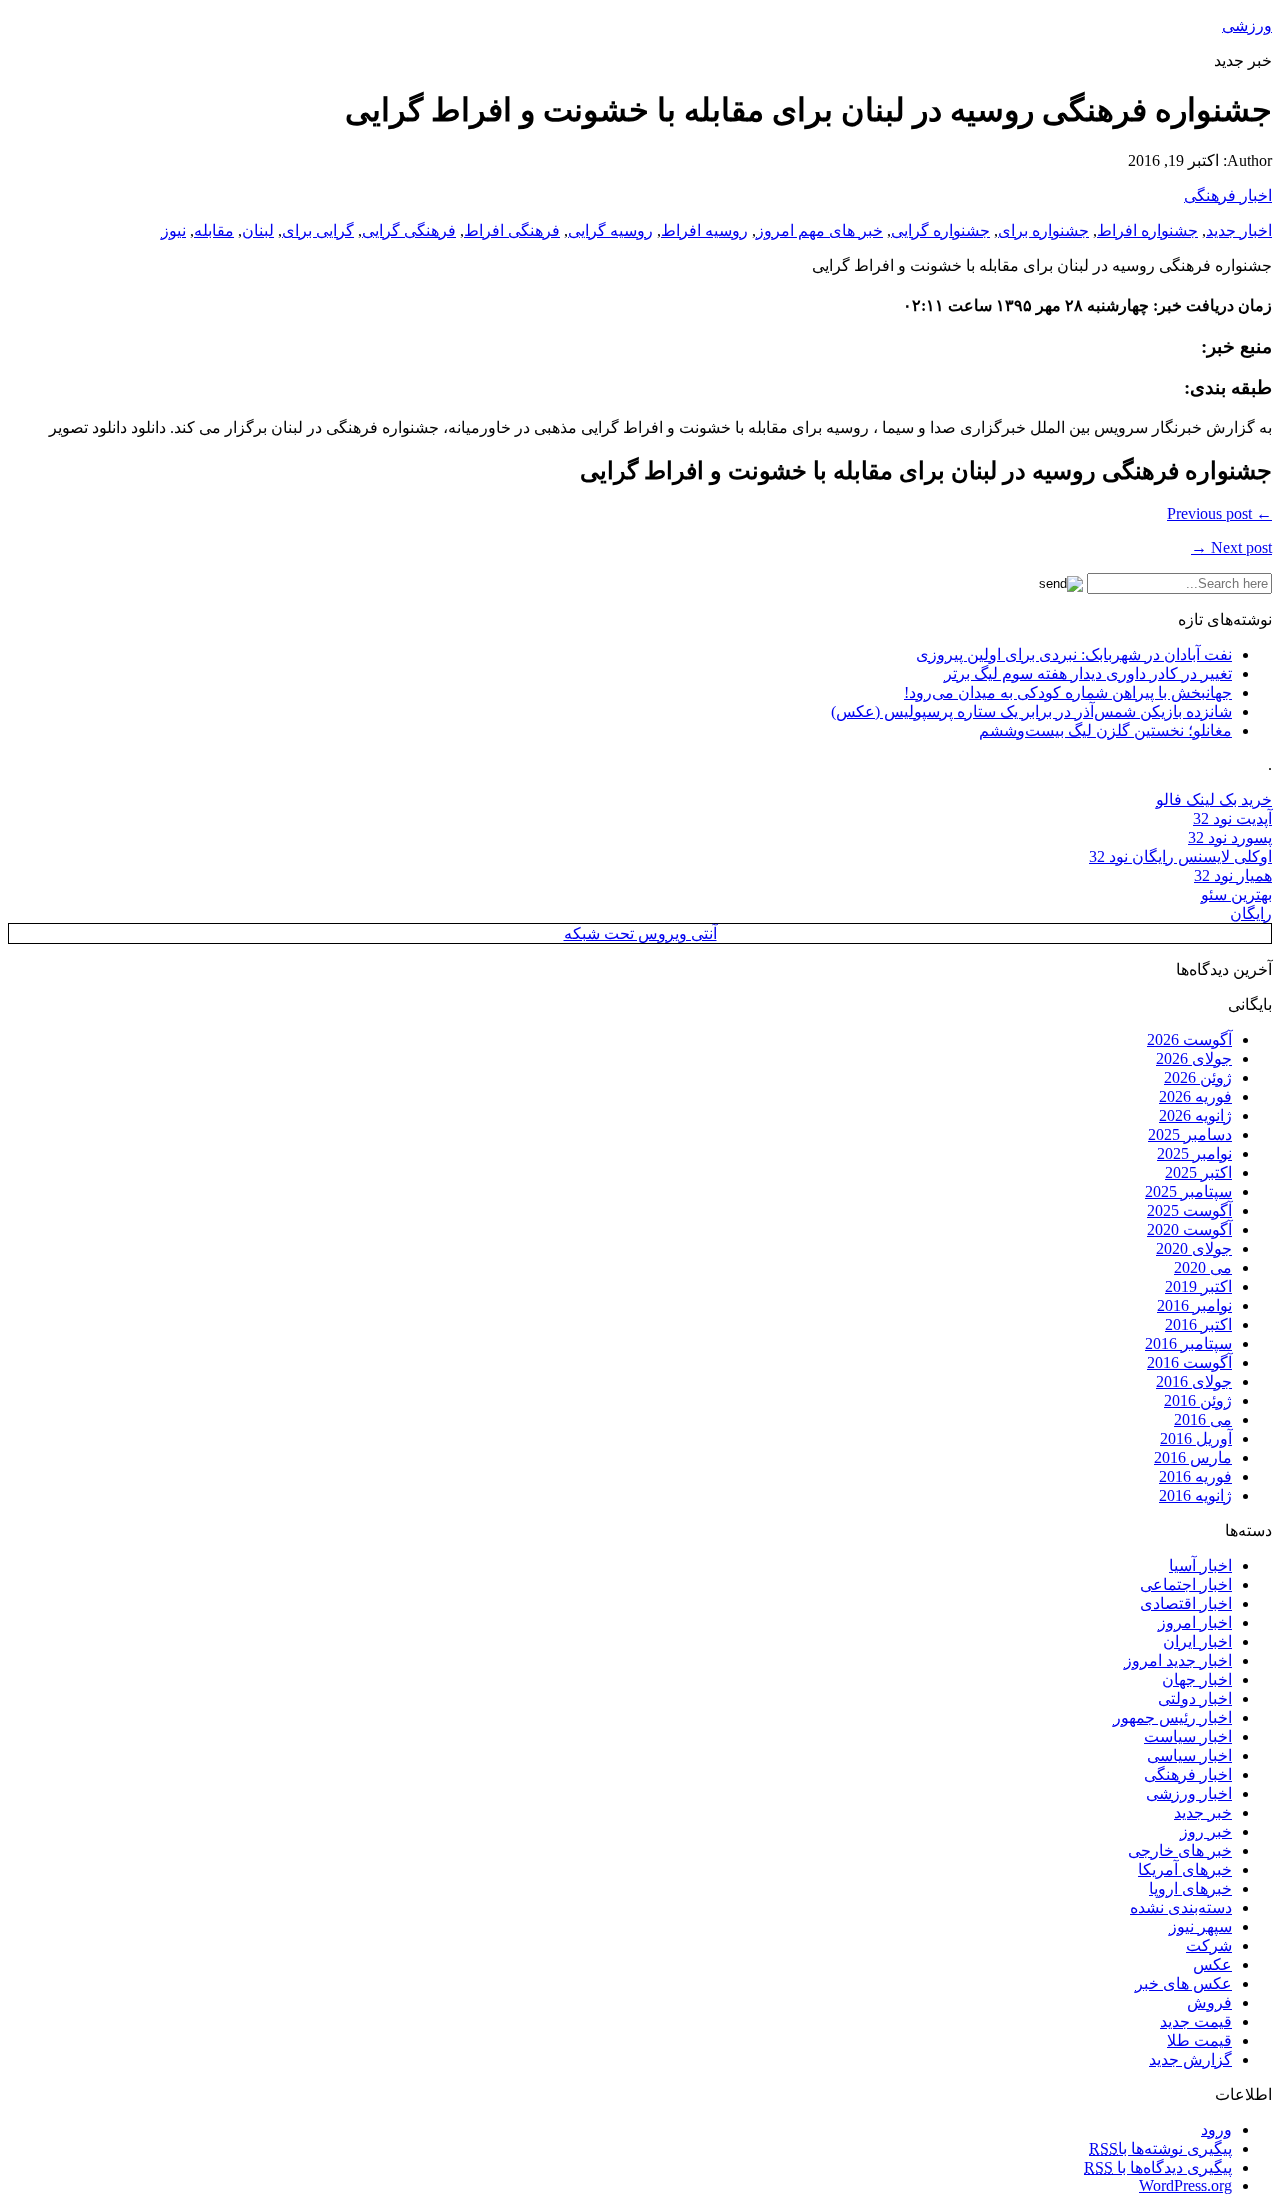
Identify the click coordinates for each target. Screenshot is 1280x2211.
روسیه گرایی (610, 230)
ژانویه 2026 (1195, 1115)
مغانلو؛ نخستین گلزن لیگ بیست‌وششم (1105, 730)
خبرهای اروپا (1190, 1888)
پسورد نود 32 (1230, 837)
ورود (1216, 2129)
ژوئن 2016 (1198, 1400)
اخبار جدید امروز (1178, 1660)
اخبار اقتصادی (1186, 1603)
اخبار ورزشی (1189, 1793)
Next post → (1231, 547)
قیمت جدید (1196, 2021)
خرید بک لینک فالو (1214, 799)
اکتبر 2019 (1198, 1286)
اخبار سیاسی (1189, 1755)
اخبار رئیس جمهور (1172, 1717)
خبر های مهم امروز (819, 230)
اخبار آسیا (1200, 1565)
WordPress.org (1185, 2185)
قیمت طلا (1199, 2040)
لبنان (258, 230)
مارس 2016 (1193, 1457)
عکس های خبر (1183, 1983)
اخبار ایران (1197, 1641)
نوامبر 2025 (1194, 1153)
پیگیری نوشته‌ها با (1160, 2148)
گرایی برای (318, 230)
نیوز (173, 230)
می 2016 (1203, 1419)
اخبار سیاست (1188, 1736)
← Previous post (1219, 513)
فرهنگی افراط (512, 230)
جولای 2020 (1194, 1248)
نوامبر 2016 (1194, 1305)
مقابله (214, 230)
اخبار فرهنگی (1228, 195)
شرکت (1209, 1945)
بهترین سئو (1236, 894)
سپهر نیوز (1200, 1926)
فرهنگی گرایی (409, 230)
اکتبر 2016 (1198, 1324)
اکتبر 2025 (1198, 1172)
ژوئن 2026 (1198, 1077)
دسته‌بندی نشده (1181, 1907)
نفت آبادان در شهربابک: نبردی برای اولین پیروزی (1074, 654)
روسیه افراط (704, 230)
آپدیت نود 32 (1232, 818)
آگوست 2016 (1189, 1362)
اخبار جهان (1197, 1679)
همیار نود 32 (1233, 875)
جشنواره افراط (1147, 230)
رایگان (1251, 913)
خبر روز (1206, 1831)
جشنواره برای (1043, 230)
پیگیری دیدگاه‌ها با (1158, 2167)
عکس (1212, 1964)
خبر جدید (1203, 1812)
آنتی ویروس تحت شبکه (640, 933)
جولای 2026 (1194, 1058)
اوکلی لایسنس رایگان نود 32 (1180, 856)
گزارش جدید (1190, 2059)
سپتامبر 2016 (1188, 1343)
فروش (1209, 2002)
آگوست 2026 (1189, 1039)
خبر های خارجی (1180, 1850)
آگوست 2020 (1189, 1229)
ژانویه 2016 (1195, 1495)
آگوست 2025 (1189, 1210)
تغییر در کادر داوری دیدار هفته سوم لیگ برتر (1088, 673)
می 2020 (1203, 1267)
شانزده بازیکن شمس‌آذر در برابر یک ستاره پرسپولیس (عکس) (1031, 711)
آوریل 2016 (1196, 1438)
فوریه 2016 (1195, 1476)
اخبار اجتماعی (1186, 1584)
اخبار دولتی (1195, 1698)
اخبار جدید (1239, 230)
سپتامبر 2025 (1188, 1191)
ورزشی (1247, 25)
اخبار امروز (1195, 1622)
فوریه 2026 (1195, 1096)
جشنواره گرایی (940, 230)
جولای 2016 (1194, 1381)
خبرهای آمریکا (1185, 1869)
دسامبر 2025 (1190, 1134)
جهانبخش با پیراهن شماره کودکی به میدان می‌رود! (1068, 692)
